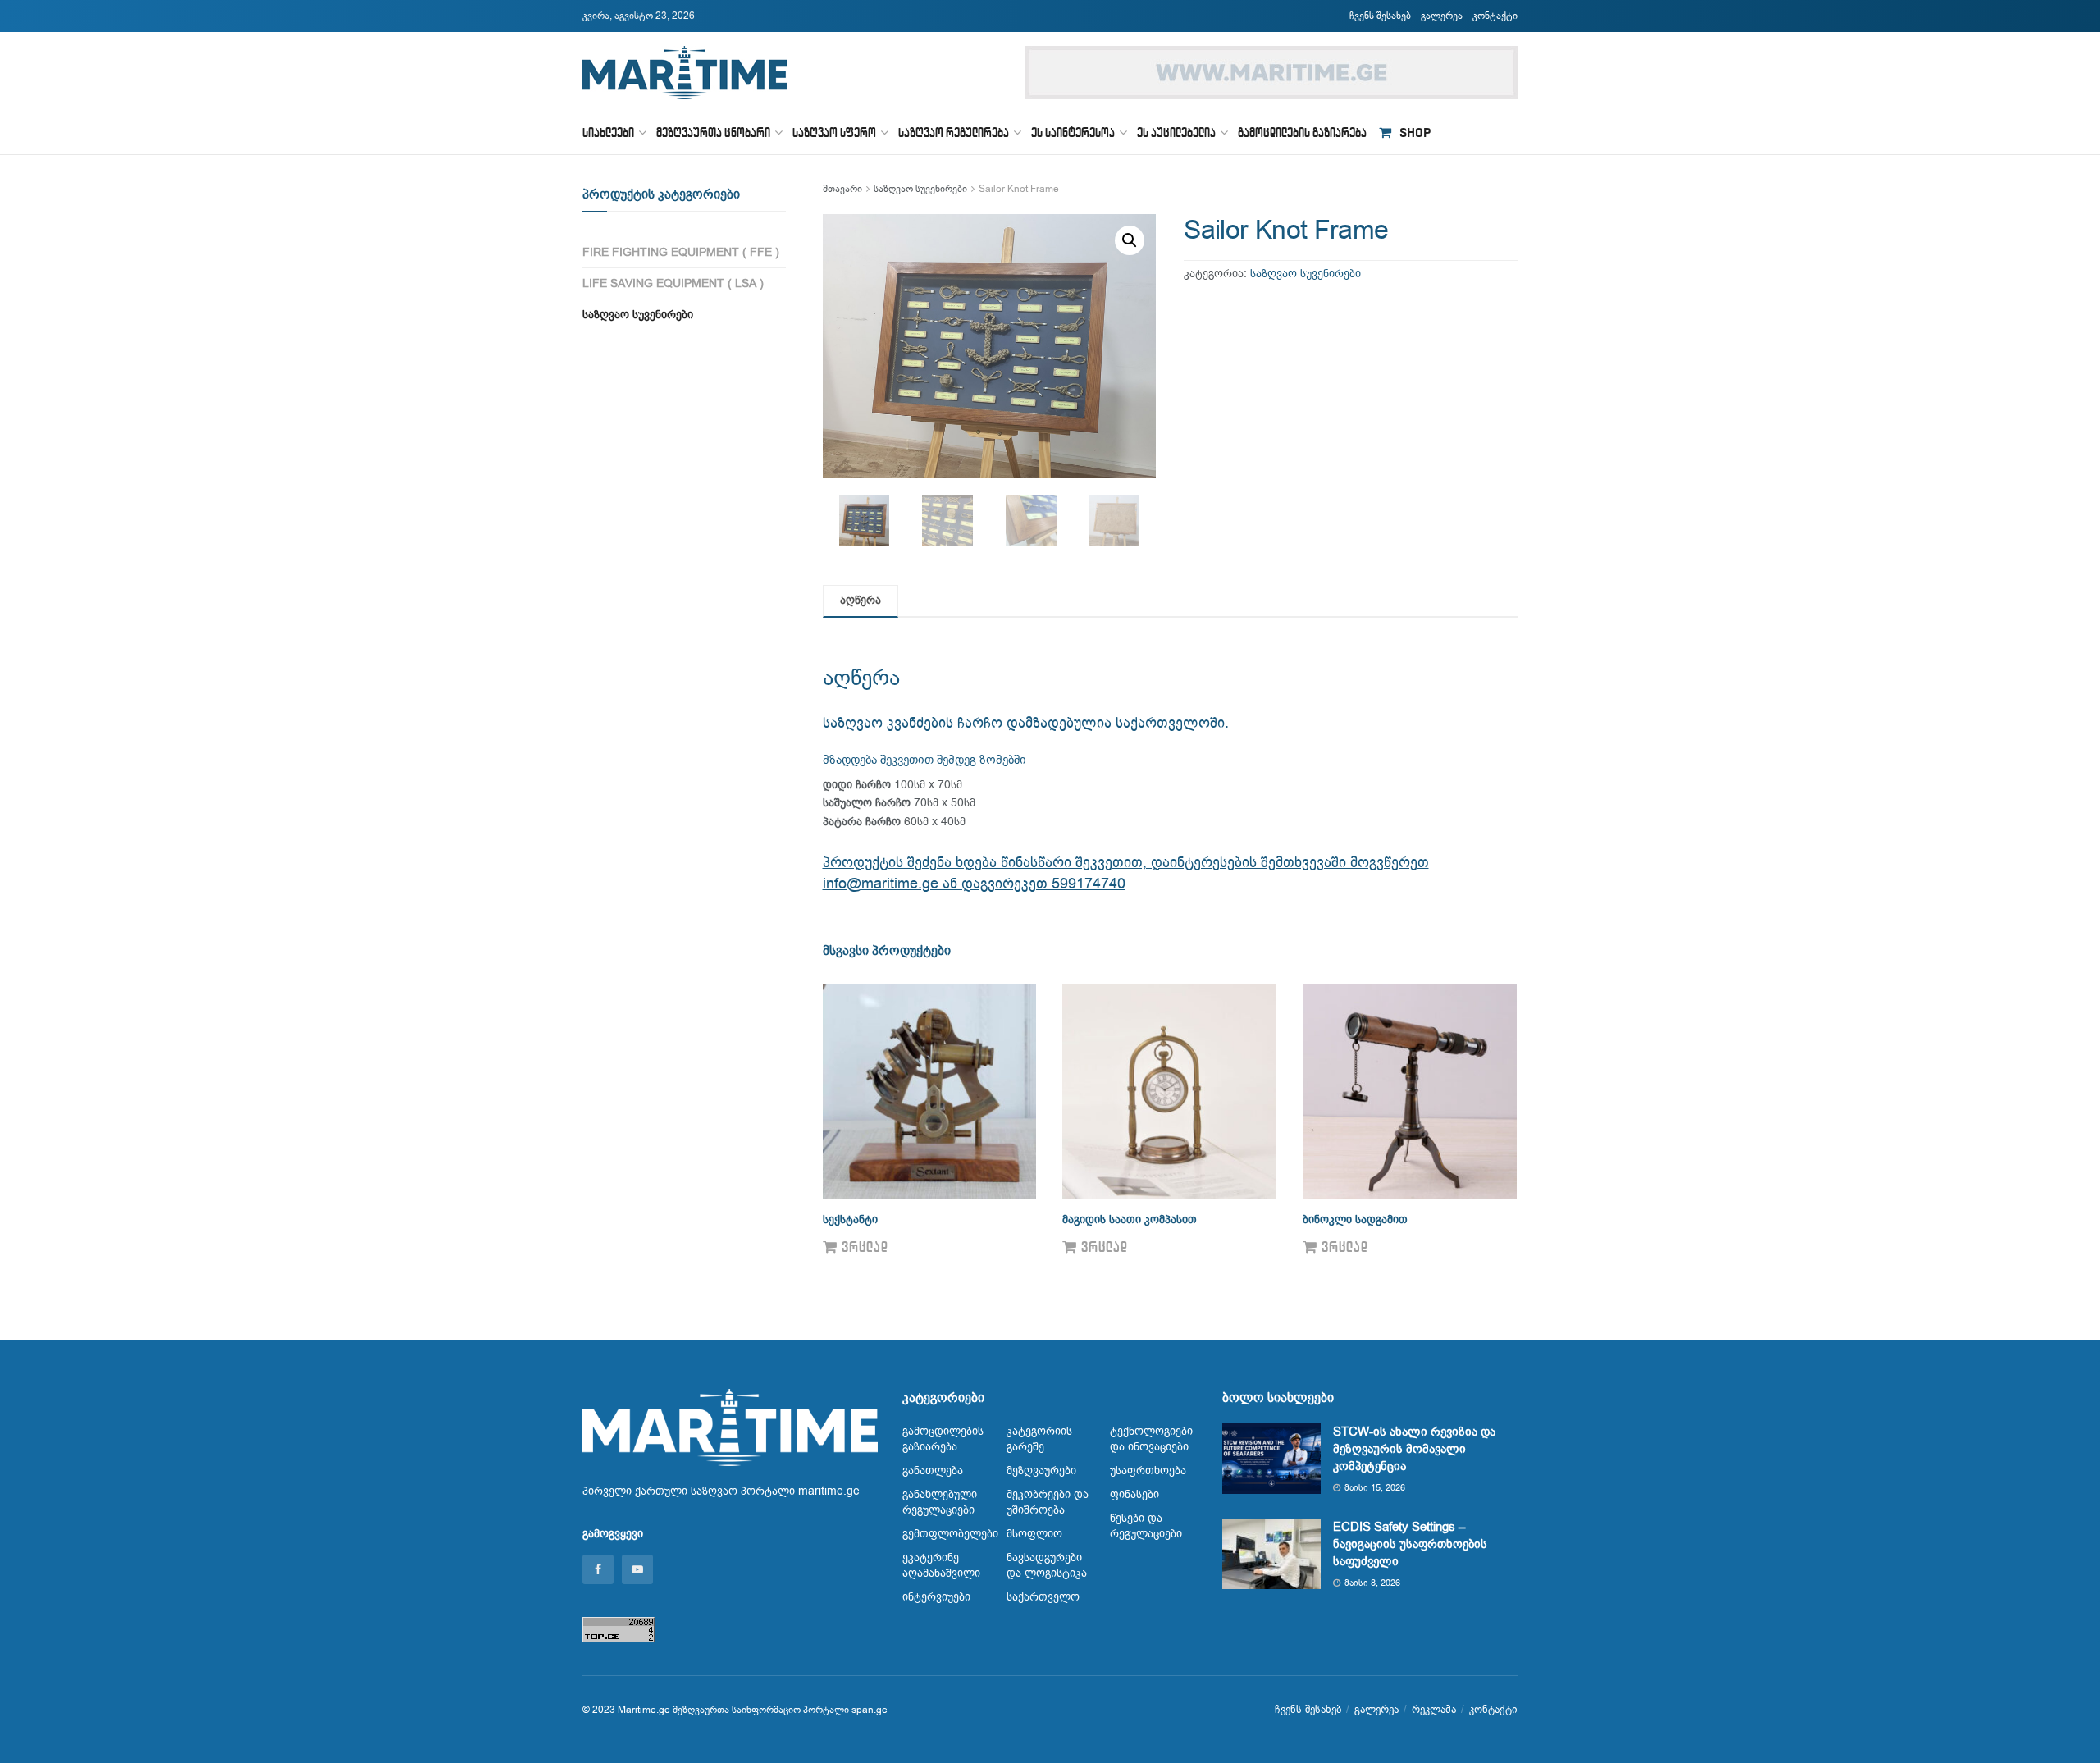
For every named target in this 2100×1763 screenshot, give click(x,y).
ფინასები (1134, 1494)
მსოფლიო (1034, 1534)
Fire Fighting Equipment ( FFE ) (681, 252)
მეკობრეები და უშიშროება (1048, 1502)
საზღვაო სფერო (834, 132)
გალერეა (1442, 16)
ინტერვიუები (936, 1597)
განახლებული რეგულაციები (940, 1502)
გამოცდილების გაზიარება (1302, 132)
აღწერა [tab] (861, 600)
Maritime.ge (644, 1710)
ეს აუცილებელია (1176, 132)
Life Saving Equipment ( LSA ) (673, 283)
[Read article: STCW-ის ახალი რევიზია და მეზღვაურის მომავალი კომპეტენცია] (1271, 1459)
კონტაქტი (1495, 16)
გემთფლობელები (950, 1534)
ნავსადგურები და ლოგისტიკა (1047, 1565)
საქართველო (1043, 1597)
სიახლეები (608, 132)
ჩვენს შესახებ (1380, 16)
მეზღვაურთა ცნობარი (713, 132)
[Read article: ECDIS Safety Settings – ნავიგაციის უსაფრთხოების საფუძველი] (1271, 1554)
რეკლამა (1434, 1709)
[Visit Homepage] (685, 73)
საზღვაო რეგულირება (954, 132)
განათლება (933, 1471)
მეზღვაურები (1041, 1471)
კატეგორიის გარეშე (1039, 1439)
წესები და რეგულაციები (1146, 1526)
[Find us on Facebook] (598, 1569)
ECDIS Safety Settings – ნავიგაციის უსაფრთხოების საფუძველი (1410, 1544)
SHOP (1415, 132)
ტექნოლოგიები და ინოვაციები (1151, 1439)
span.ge (870, 1710)
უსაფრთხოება (1148, 1471)
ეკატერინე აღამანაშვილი (941, 1565)
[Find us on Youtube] (637, 1569)
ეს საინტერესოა (1073, 132)
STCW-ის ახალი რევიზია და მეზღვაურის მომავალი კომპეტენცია (1414, 1449)
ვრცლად (865, 1247)
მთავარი (842, 189)
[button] (1130, 240)
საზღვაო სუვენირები (920, 189)
